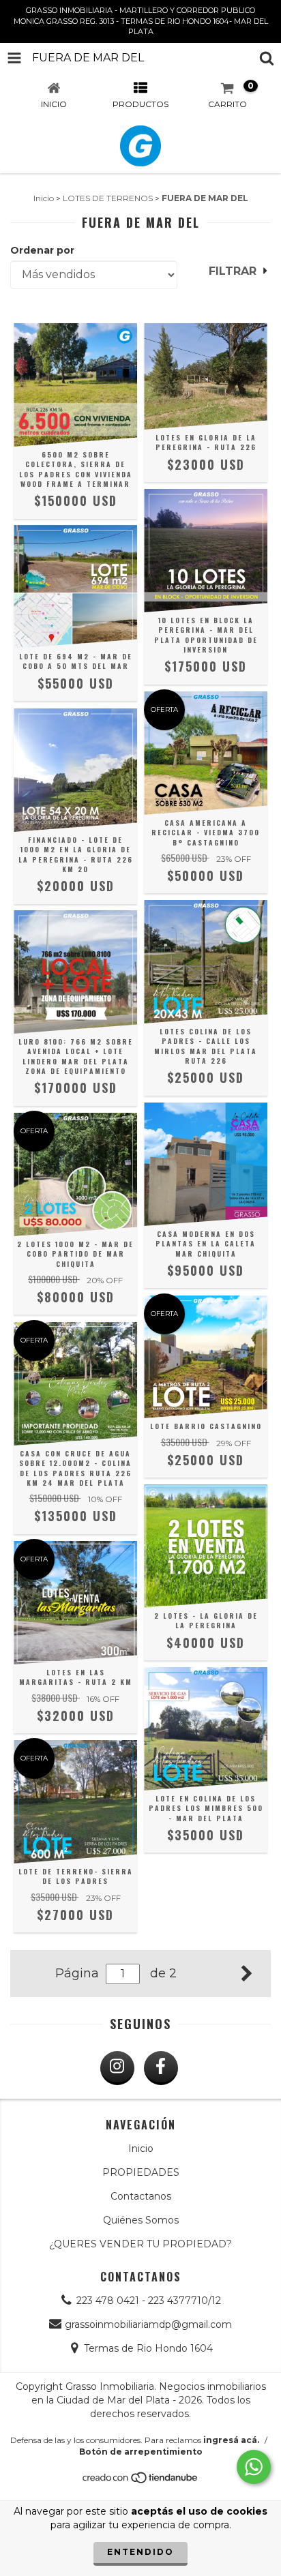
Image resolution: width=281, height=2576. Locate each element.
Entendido (140, 2552)
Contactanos (141, 2196)
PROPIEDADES (141, 2172)
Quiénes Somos (141, 2220)
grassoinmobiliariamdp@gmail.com (148, 2324)
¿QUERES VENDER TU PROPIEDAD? (140, 2244)
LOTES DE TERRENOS (108, 198)
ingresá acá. (231, 2440)
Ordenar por (42, 250)
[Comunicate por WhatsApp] (254, 2467)
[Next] (247, 1972)
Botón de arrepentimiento (141, 2452)
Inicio (44, 198)
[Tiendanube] (141, 2481)
